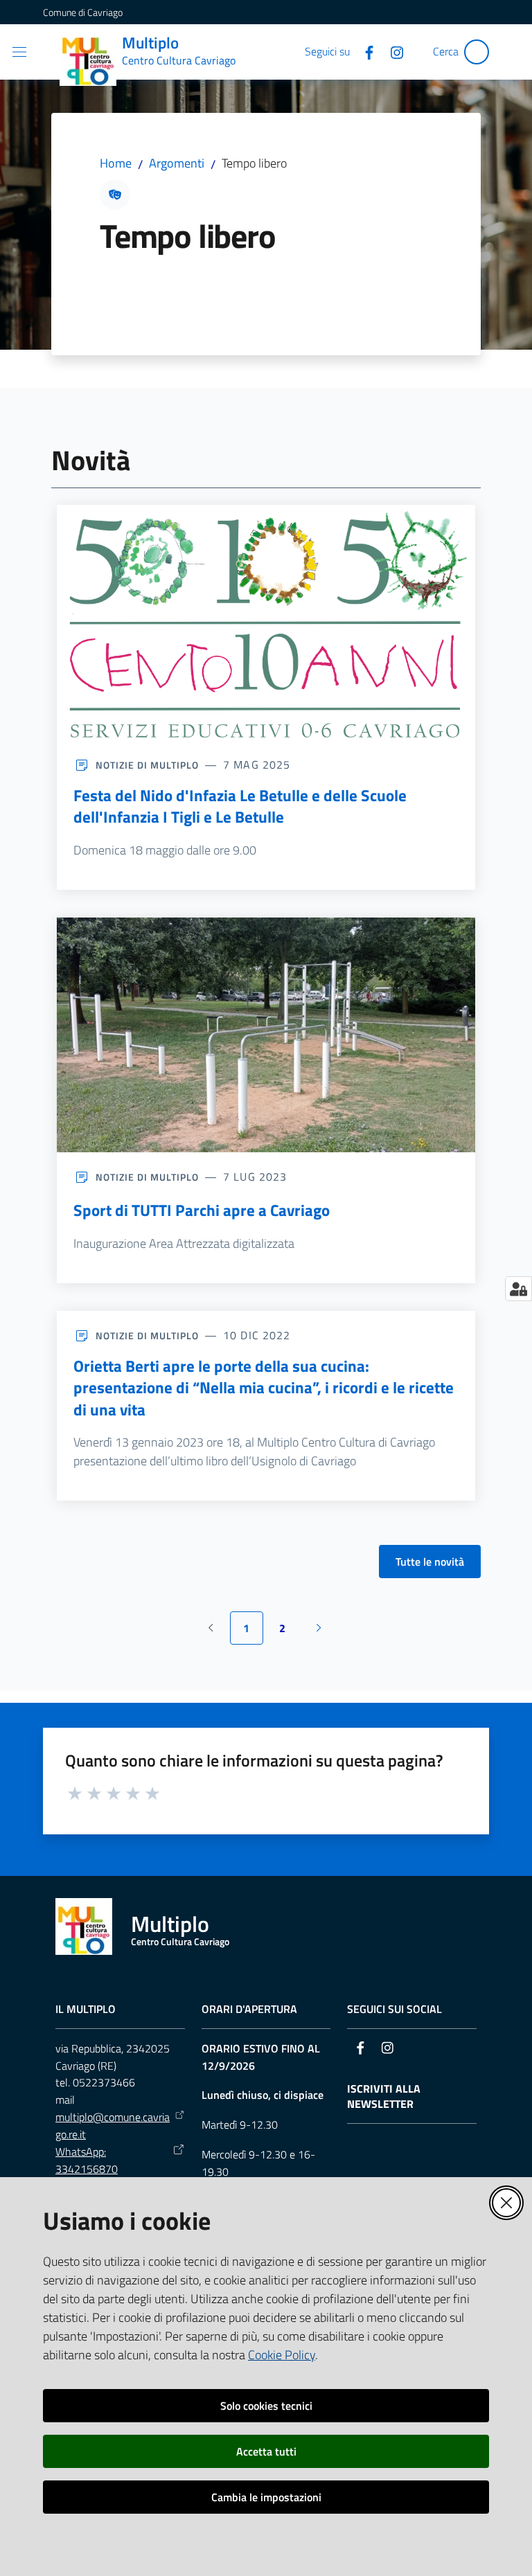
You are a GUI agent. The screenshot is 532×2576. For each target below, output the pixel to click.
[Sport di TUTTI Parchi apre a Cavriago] (266, 1035)
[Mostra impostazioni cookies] (518, 1289)
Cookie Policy (282, 2355)
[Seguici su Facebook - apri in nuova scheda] (364, 51)
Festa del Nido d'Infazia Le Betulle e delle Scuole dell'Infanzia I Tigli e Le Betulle (240, 806)
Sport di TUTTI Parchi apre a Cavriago (202, 1210)
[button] (477, 52)
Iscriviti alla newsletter (384, 2097)
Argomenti (177, 163)
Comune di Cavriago (83, 12)
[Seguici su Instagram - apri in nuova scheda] (391, 51)
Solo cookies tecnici (266, 2406)
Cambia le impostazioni (266, 2497)
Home (116, 163)
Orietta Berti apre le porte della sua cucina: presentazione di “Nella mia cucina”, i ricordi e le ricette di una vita (264, 1388)
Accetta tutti (266, 2451)
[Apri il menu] (19, 52)
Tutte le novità (430, 1562)
